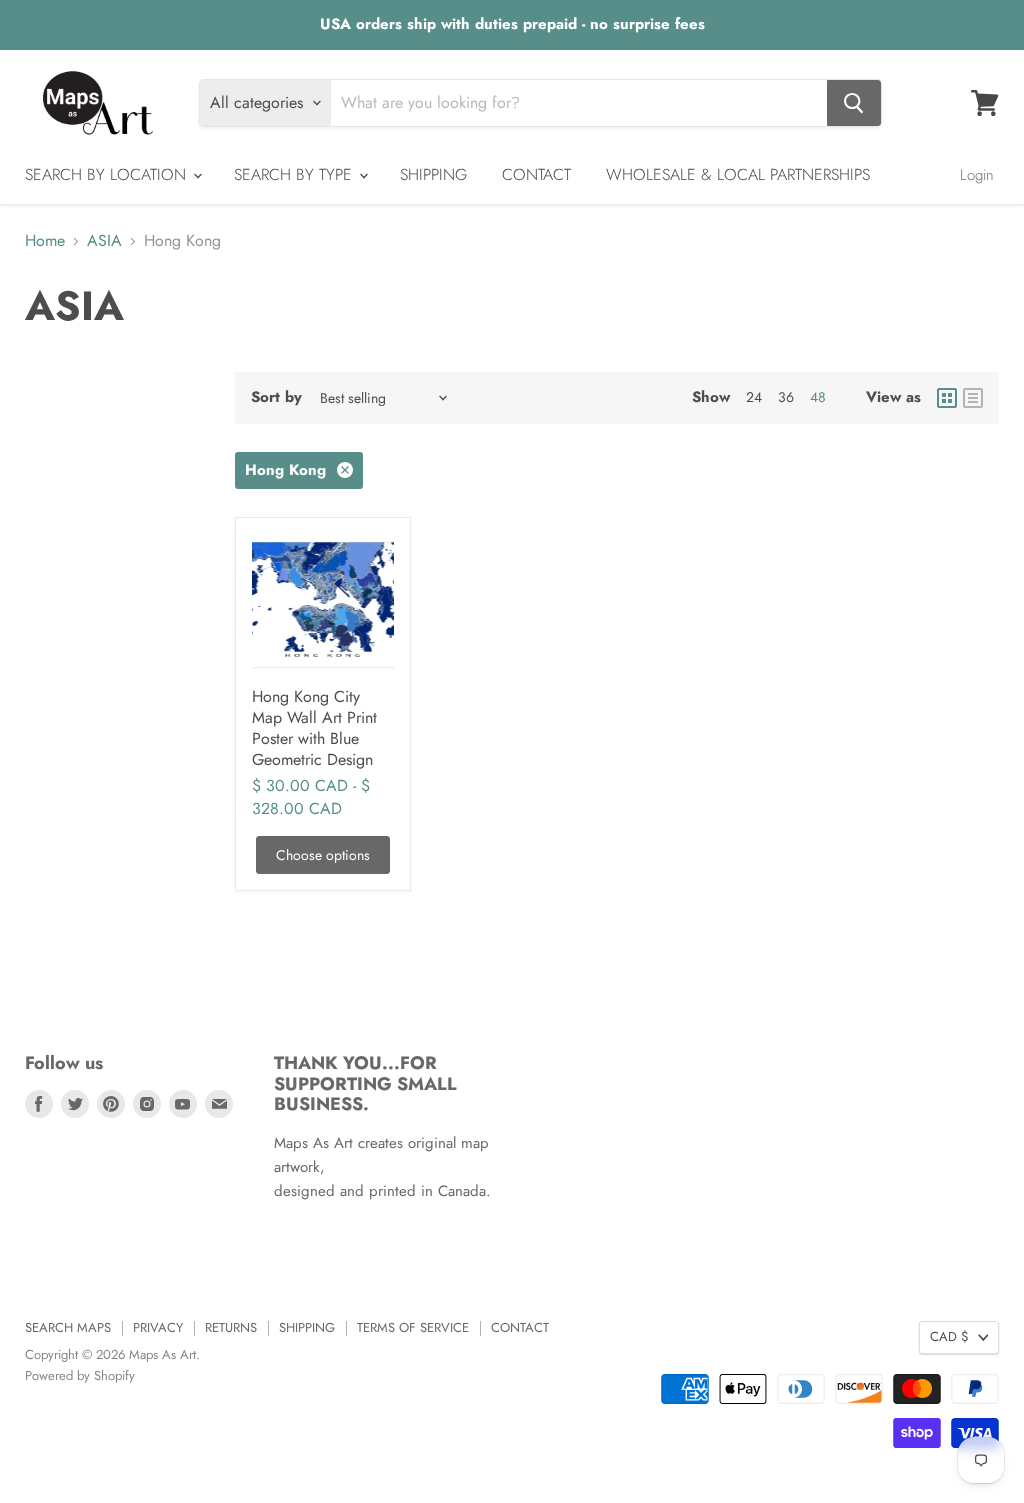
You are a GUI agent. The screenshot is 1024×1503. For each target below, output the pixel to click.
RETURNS (231, 1327)
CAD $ (949, 1336)
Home (45, 241)
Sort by (276, 397)
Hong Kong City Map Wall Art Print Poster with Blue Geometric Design (314, 728)
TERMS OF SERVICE (413, 1327)
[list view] (973, 398)
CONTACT (536, 174)
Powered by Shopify (80, 1375)
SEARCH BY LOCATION (108, 174)
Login (977, 175)
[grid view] (947, 398)
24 (754, 397)
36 (786, 397)
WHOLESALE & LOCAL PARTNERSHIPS (738, 174)
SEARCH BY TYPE (295, 174)
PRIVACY (158, 1327)
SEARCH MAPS (68, 1327)
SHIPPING (433, 174)
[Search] (854, 103)
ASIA (104, 241)
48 (818, 397)
